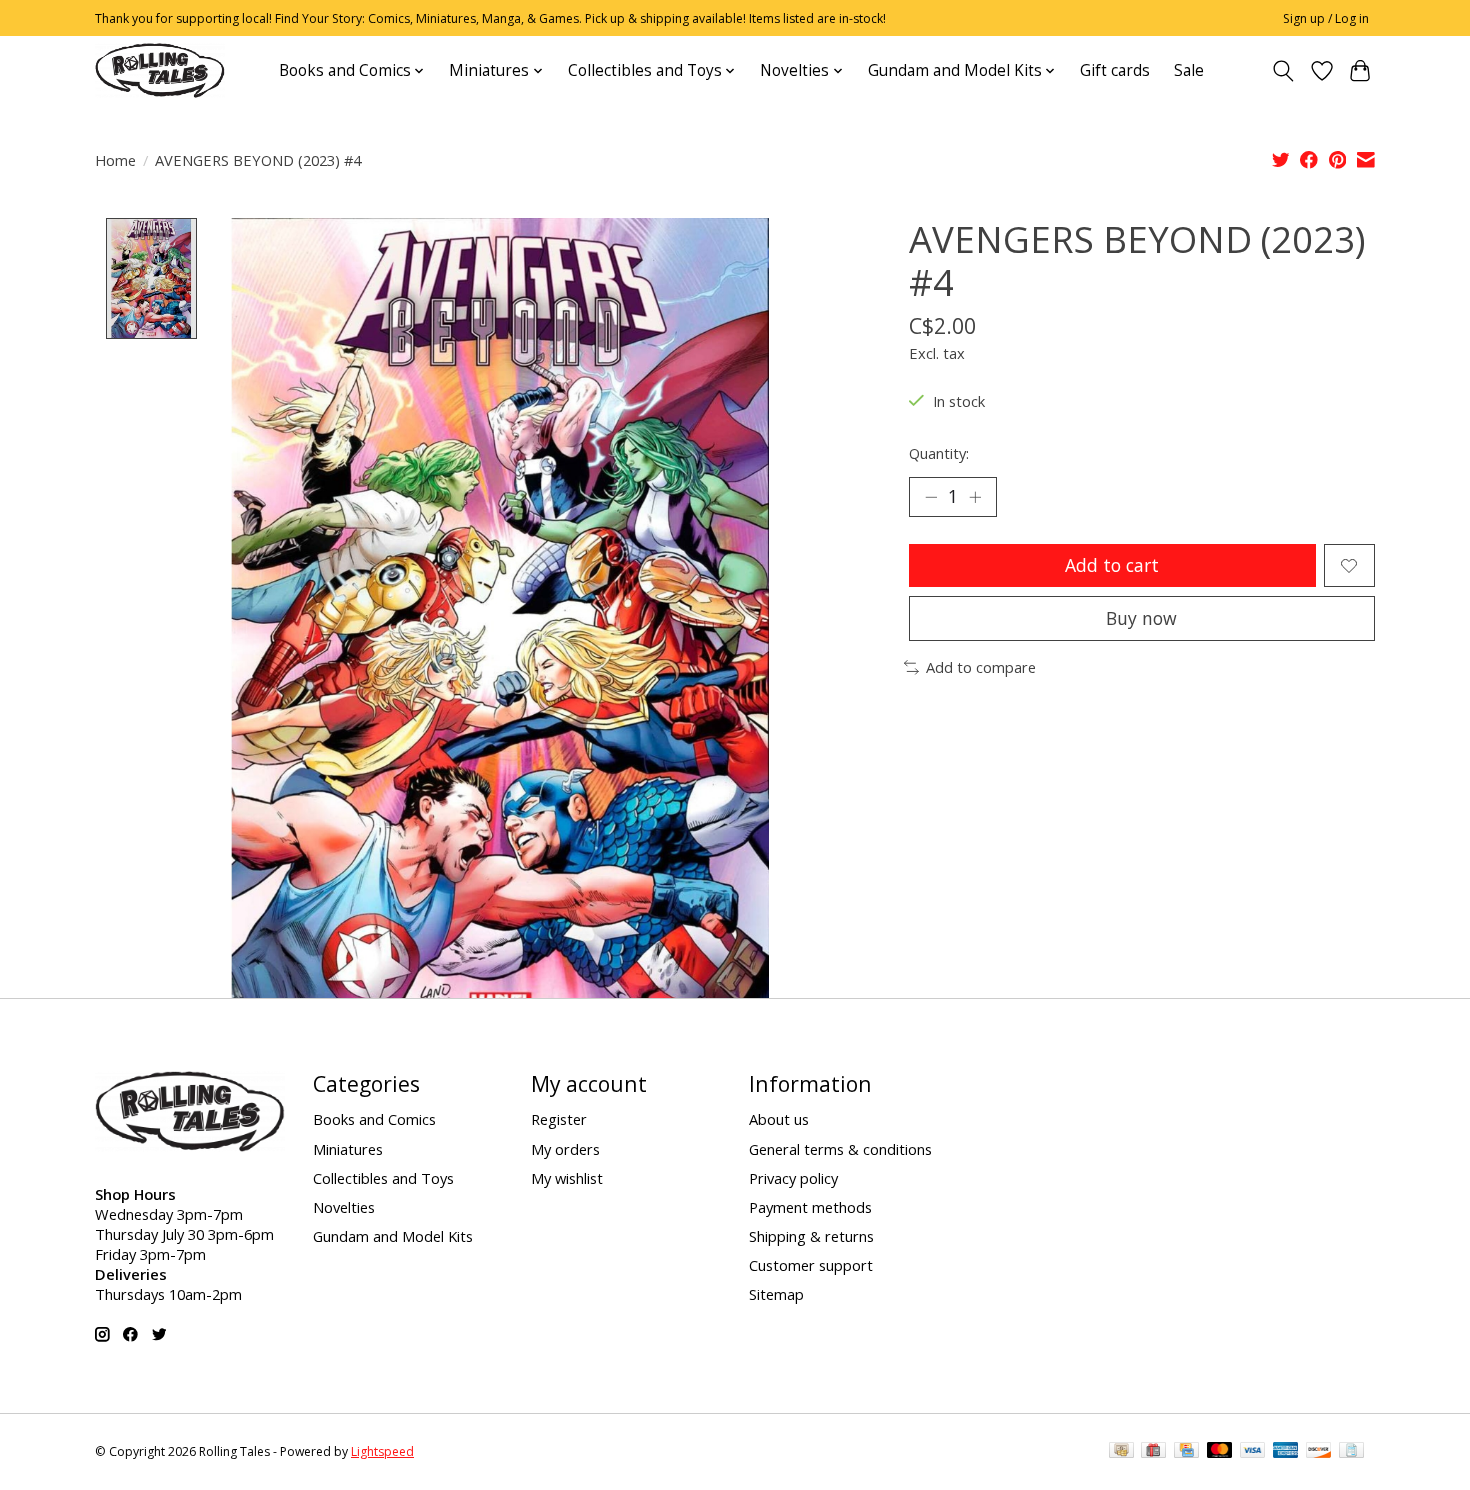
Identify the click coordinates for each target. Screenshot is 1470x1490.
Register (559, 1119)
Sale (1189, 70)
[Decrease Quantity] (931, 497)
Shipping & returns (811, 1236)
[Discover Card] (1319, 1452)
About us (779, 1119)
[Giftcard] (1153, 1452)
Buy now (1141, 618)
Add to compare (981, 667)
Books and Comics (374, 1119)
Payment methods (810, 1207)
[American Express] (1286, 1452)
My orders (565, 1149)
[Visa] (1253, 1452)
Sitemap (776, 1294)
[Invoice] (1351, 1452)
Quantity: (939, 453)
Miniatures (348, 1149)
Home (115, 160)
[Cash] (1121, 1452)
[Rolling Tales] (160, 70)
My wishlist (567, 1178)
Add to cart (1112, 565)
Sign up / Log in (1326, 18)
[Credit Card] (1186, 1452)
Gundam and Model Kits (393, 1236)
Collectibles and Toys (383, 1178)
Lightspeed (382, 1451)
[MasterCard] (1220, 1452)
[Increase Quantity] (975, 497)
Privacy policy (793, 1178)
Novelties (344, 1207)
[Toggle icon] (1283, 71)
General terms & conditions (840, 1149)
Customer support (811, 1265)
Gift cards (1115, 70)
